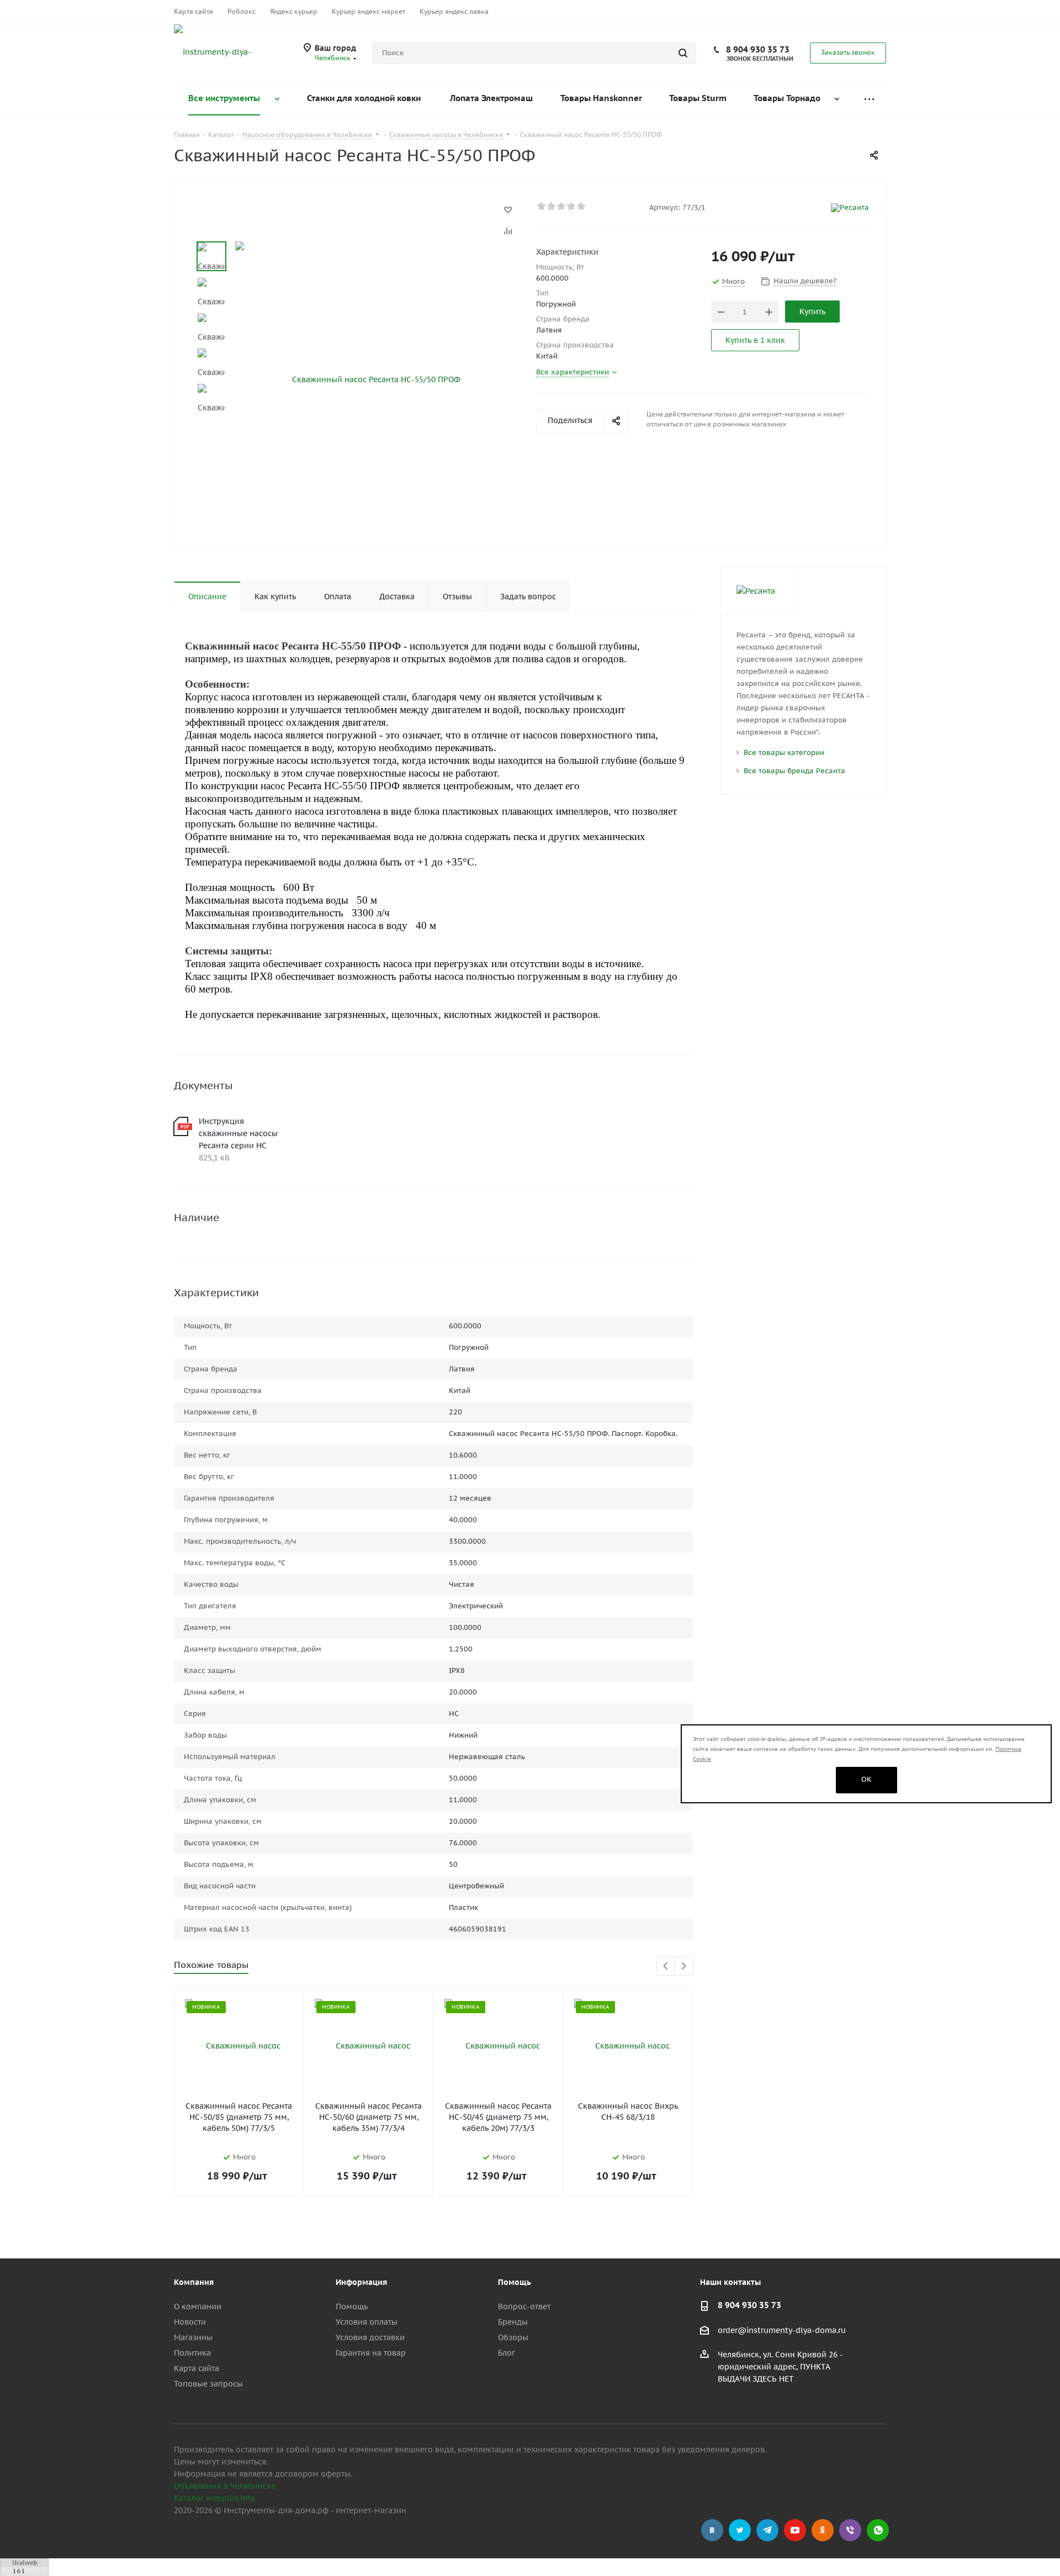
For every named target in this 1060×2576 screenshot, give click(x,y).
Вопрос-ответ (524, 2306)
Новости (190, 2322)
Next (684, 1967)
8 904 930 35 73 (758, 49)
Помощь (352, 2306)
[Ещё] (869, 99)
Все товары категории (784, 753)
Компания (194, 2282)
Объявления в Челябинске (225, 2486)
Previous (666, 1967)
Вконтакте (712, 2530)
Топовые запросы (208, 2384)
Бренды (513, 2322)
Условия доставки (370, 2337)
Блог (507, 2353)
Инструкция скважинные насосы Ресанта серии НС (238, 1133)
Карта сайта (197, 2368)
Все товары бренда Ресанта (794, 771)
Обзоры (513, 2337)
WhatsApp (878, 2530)
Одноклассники (823, 2530)
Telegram (767, 2530)
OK (866, 1779)
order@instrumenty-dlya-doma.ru (782, 2330)
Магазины (193, 2337)
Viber (850, 2530)
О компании (198, 2306)
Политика (192, 2353)
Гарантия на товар (371, 2353)
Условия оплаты (367, 2322)
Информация (361, 2282)
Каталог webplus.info (214, 2498)
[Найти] (683, 53)
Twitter (740, 2530)
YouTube (795, 2530)
